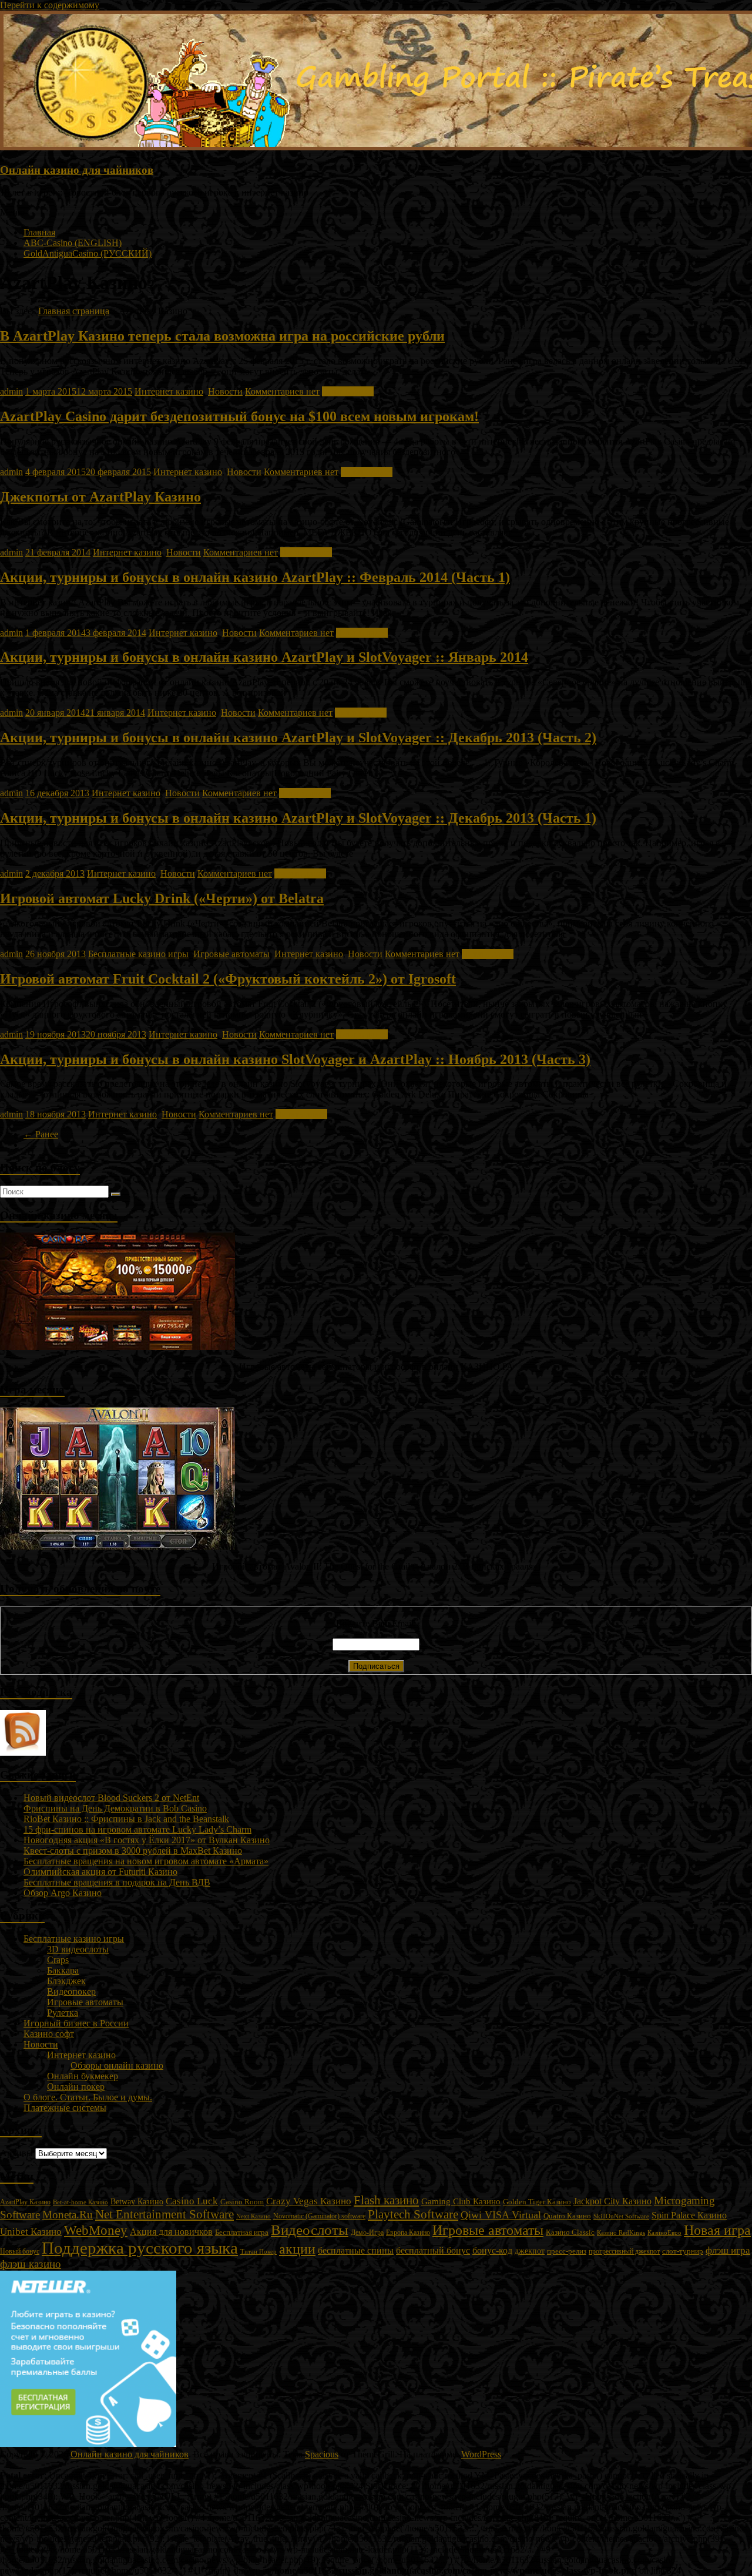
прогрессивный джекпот (624, 2251)
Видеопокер (71, 1991)
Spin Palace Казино (689, 2215)
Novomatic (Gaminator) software (319, 2216)
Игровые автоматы (231, 954)
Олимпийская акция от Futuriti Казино (100, 1872)
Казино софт (49, 2034)
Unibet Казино (31, 2232)
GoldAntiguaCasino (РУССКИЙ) (88, 253)
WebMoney (96, 2230)
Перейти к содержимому (50, 5)
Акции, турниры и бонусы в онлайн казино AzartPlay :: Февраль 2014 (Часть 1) (255, 577)
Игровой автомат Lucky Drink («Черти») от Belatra (162, 898)
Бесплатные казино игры (138, 954)
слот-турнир (683, 2251)
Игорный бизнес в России (76, 2023)
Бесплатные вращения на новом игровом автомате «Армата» (146, 1861)
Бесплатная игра (242, 2232)
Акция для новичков (171, 2232)
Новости (225, 391)
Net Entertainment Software (164, 2214)
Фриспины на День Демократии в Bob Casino (115, 1808)
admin (11, 391)
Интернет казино (169, 391)
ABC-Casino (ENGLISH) (73, 243)
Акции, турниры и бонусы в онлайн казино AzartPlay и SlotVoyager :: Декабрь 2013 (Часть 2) (298, 738)
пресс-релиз (567, 2251)
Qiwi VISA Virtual (501, 2215)
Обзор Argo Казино (63, 1893)
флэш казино (31, 2264)
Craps (58, 1960)
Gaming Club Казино (461, 2201)
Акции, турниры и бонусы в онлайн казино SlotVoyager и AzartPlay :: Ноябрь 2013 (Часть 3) (295, 1059)
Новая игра (717, 2230)
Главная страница (74, 311)
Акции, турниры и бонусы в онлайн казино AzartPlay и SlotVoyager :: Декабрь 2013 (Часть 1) (298, 818)
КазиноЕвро (664, 2232)
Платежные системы (65, 2108)
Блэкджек (66, 1981)
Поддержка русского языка (140, 2248)
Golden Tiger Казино (537, 2202)
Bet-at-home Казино (80, 2202)
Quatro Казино (567, 2216)
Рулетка (63, 2013)
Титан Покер (258, 2251)
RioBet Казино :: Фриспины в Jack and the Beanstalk (126, 1819)
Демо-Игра (367, 2232)
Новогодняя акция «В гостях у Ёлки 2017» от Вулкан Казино (147, 1840)
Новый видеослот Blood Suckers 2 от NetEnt (111, 1798)
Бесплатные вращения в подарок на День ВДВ (117, 1882)
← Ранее (41, 1134)
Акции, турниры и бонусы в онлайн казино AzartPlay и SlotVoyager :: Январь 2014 (264, 657)
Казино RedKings (621, 2233)
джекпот (530, 2251)
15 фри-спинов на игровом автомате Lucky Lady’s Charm (137, 1829)
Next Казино (254, 2216)
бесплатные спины (356, 2250)
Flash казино (386, 2200)
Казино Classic (570, 2232)
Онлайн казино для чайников (77, 170)
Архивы (16, 2153)
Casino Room (242, 2202)
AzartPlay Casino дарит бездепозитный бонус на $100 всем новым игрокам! (239, 416)
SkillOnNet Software (621, 2216)
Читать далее (348, 391)
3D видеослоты (78, 1949)
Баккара (63, 1970)
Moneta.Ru (68, 2215)
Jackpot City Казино (612, 2201)
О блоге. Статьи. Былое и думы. (88, 2097)
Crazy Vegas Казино (309, 2201)
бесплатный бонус (433, 2250)
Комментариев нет (282, 391)
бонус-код (492, 2250)
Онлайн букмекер (83, 2076)
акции (297, 2249)
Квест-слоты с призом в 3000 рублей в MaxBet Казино (133, 1851)
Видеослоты (310, 2230)
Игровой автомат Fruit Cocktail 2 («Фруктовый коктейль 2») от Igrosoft (228, 979)
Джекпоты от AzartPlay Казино (100, 497)
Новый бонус (20, 2252)
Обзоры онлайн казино (117, 2065)
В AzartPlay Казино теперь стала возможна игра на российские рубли (222, 336)
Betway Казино (137, 2202)
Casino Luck (192, 2201)
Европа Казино (408, 2232)
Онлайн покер (76, 2087)
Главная (39, 232)
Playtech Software (413, 2214)
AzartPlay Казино (25, 2202)
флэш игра (728, 2250)
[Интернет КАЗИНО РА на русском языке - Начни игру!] (117, 1347)
